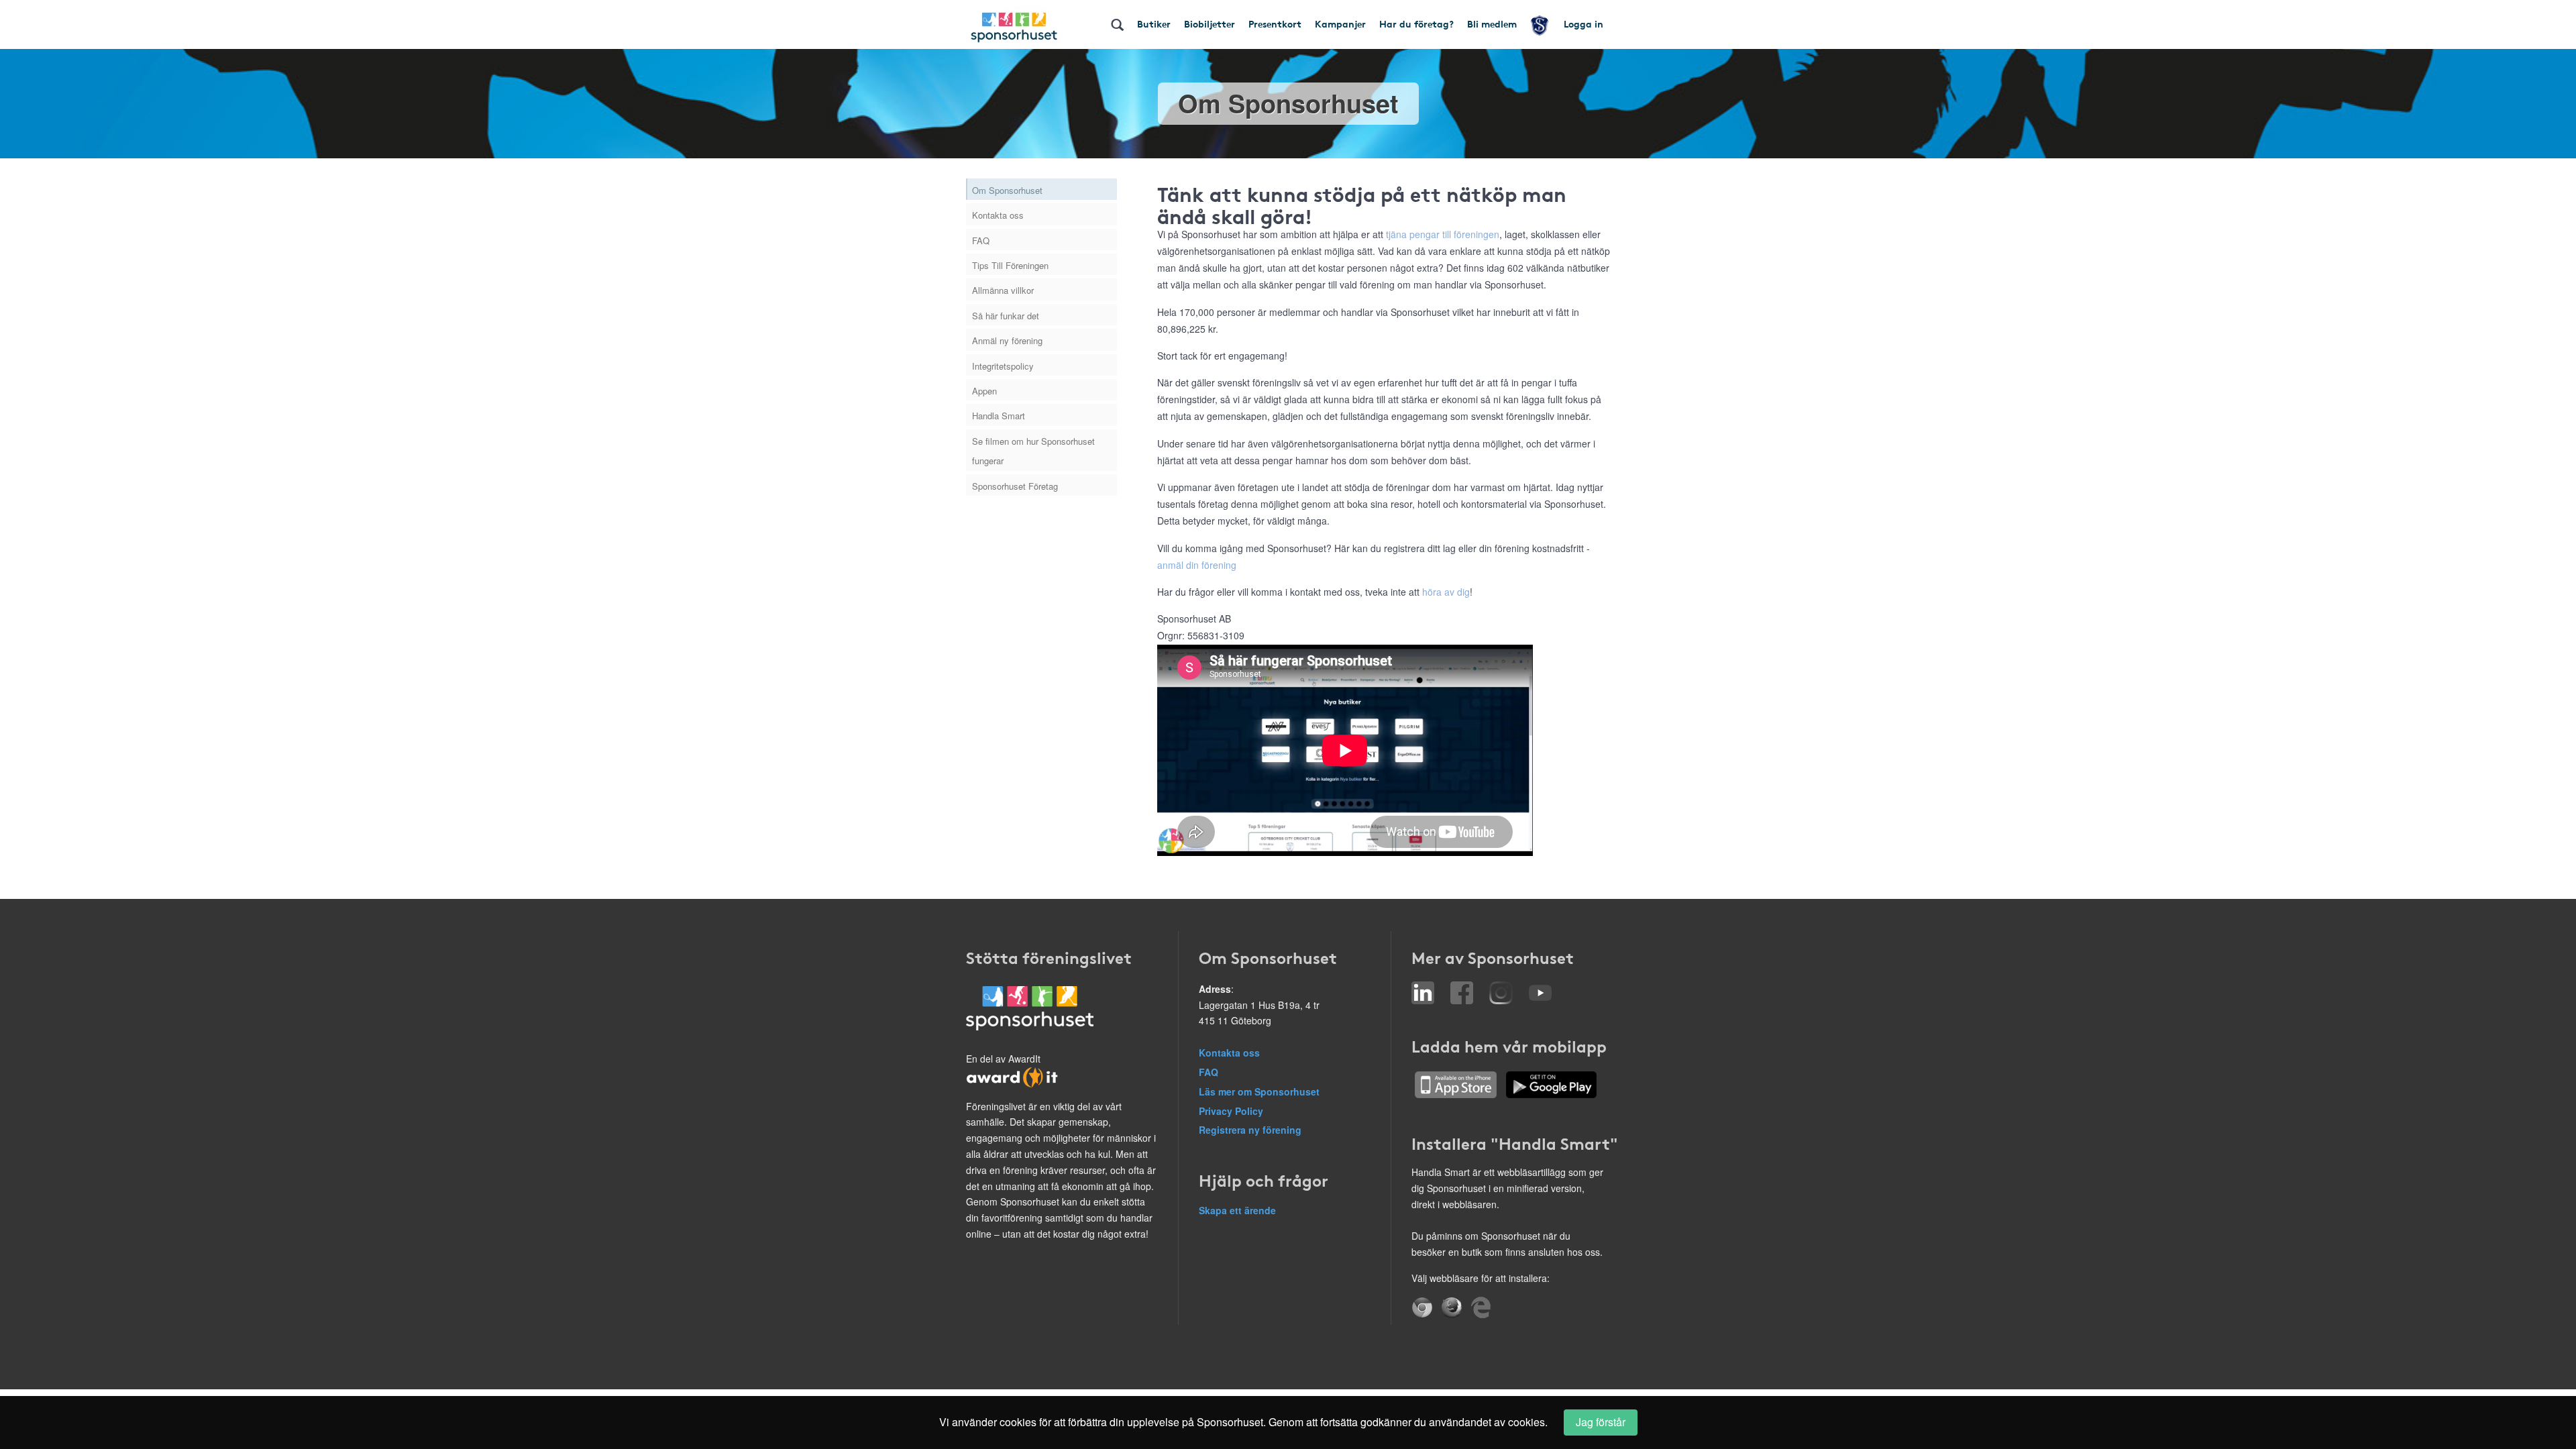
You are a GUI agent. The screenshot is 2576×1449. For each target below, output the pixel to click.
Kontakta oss (998, 215)
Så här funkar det (1006, 316)
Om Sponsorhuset (1007, 190)
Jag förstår (1601, 1422)
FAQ (981, 240)
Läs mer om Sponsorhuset (1259, 1091)
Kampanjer (1340, 23)
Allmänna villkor (1003, 290)
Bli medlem (1492, 23)
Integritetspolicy (1003, 366)
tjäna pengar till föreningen (1443, 234)
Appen (984, 391)
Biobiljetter (1210, 23)
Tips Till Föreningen (1010, 265)
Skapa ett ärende (1237, 1210)
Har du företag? (1416, 23)
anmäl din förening (1197, 565)
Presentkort (1275, 23)
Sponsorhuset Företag (1015, 486)
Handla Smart (999, 416)
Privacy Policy (1231, 1111)
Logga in (1584, 23)
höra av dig (1446, 592)
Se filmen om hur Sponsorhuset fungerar (1033, 451)
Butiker (1154, 23)
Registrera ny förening (1250, 1130)
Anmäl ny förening (1007, 340)
